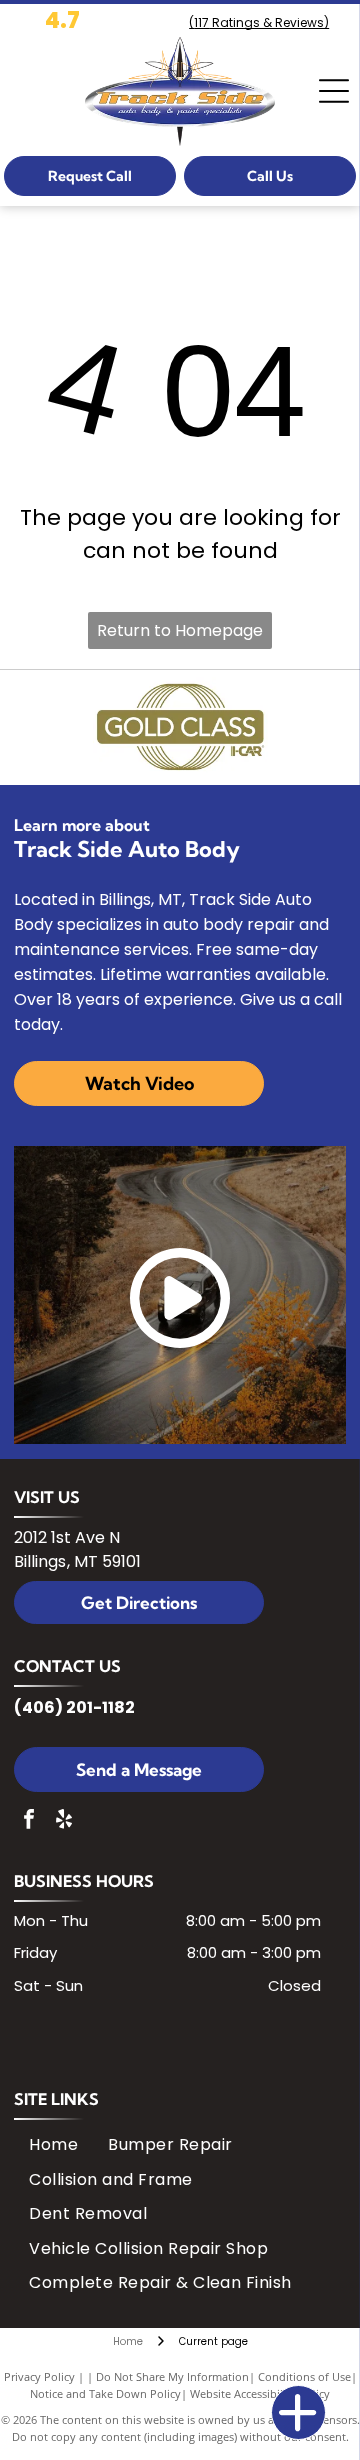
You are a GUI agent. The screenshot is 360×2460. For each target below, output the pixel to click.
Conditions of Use (304, 2376)
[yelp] (64, 1821)
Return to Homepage (180, 630)
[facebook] (29, 1821)
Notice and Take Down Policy (105, 2393)
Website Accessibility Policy (260, 2393)
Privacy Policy (39, 2376)
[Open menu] (334, 91)
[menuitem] (53, 2145)
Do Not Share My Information (172, 2376)
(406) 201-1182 (74, 1707)
